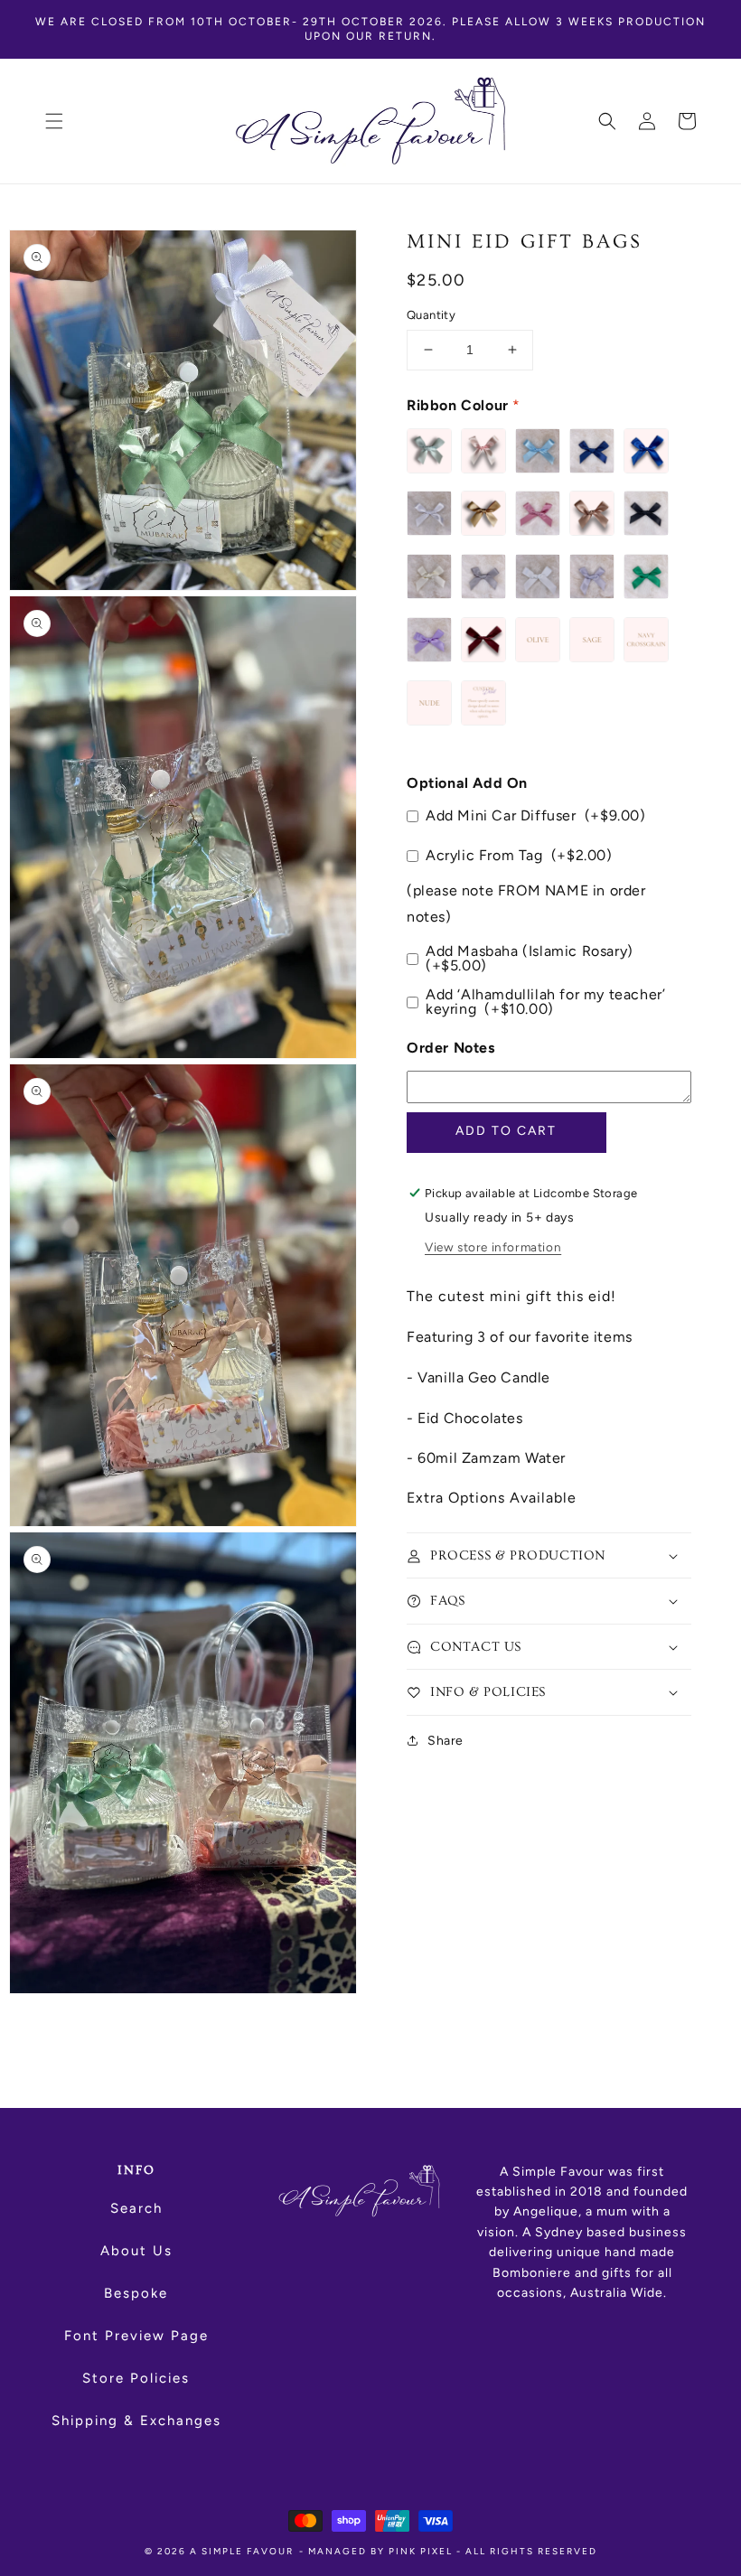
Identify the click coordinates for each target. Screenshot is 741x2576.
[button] (54, 121)
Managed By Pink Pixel (380, 2551)
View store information (493, 1247)
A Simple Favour (242, 2551)
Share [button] (446, 1741)
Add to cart (506, 1131)
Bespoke (136, 2293)
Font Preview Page (136, 2336)
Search (136, 2208)
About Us (136, 2251)
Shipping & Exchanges (136, 2421)
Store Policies (136, 2378)
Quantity (431, 315)
